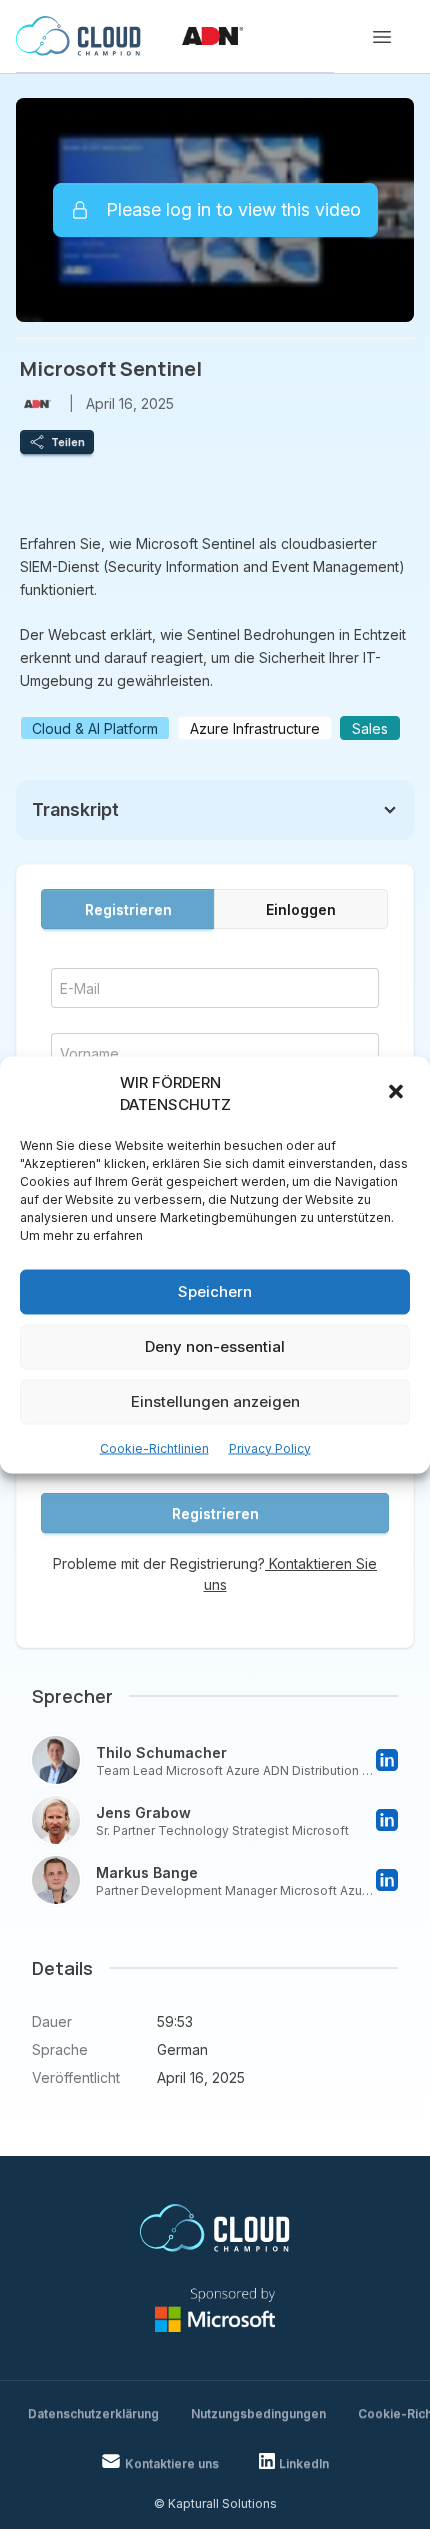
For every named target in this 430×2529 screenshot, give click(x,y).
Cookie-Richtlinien (154, 1447)
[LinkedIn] (387, 1760)
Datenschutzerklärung (93, 2413)
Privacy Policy (270, 1447)
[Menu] (382, 37)
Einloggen (301, 909)
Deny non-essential (215, 1346)
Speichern (215, 1291)
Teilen (68, 442)
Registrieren (128, 909)
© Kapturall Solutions (215, 2503)
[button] (398, 1094)
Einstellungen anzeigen (215, 1401)
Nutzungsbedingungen (258, 2413)
